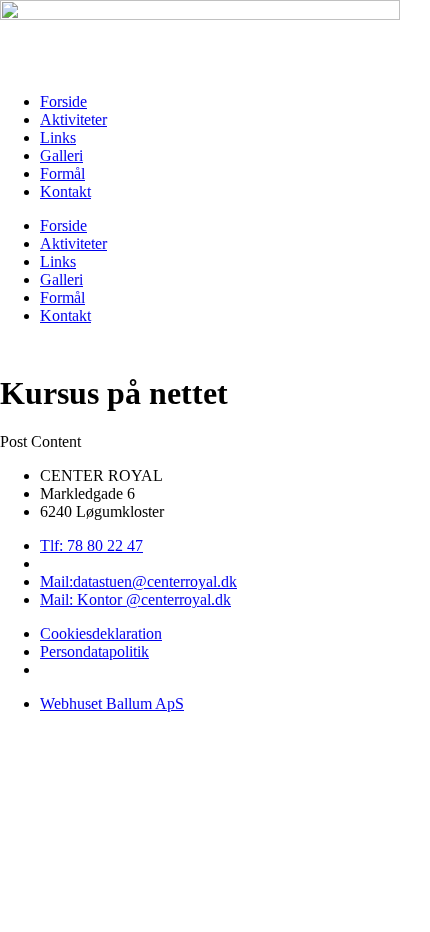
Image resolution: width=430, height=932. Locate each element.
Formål (62, 173)
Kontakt (65, 191)
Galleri (61, 155)
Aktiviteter (73, 119)
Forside (63, 101)
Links (58, 137)
